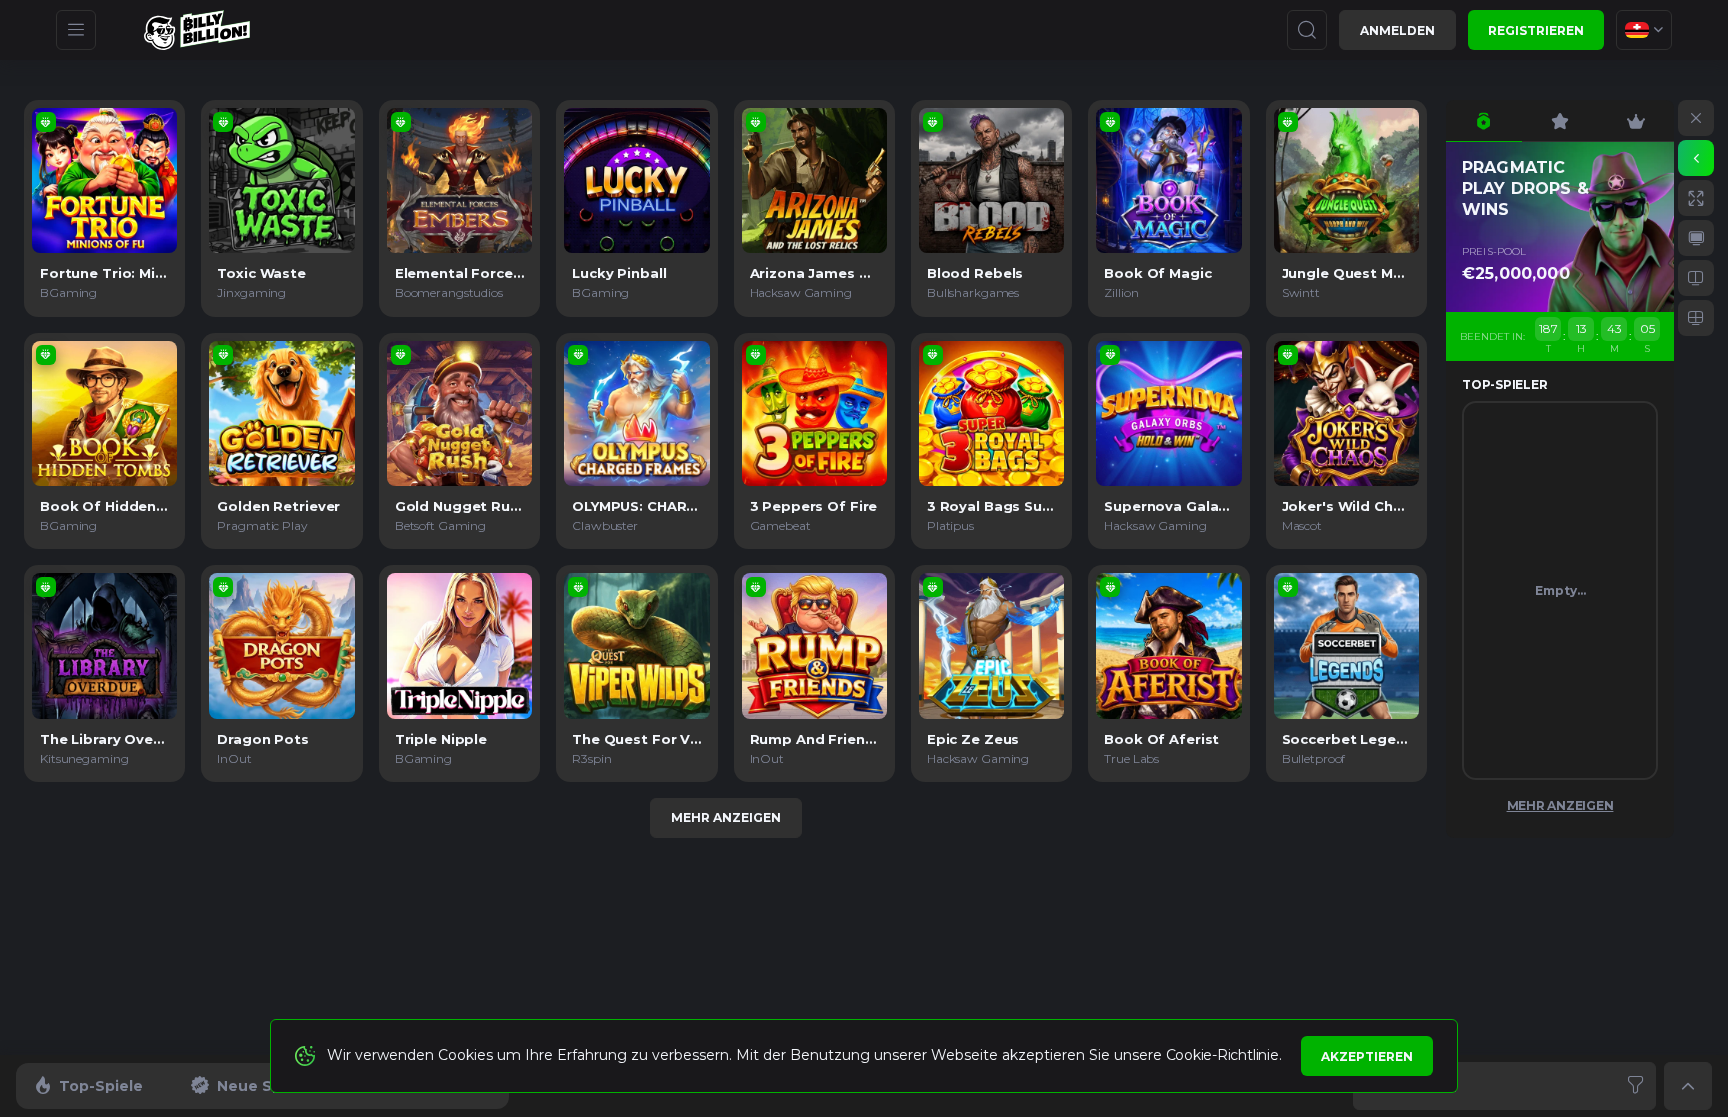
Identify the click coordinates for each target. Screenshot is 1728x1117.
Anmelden (1397, 30)
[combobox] (1644, 30)
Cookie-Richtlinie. (1224, 1055)
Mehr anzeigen (726, 817)
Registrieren (1536, 30)
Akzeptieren (1367, 1056)
